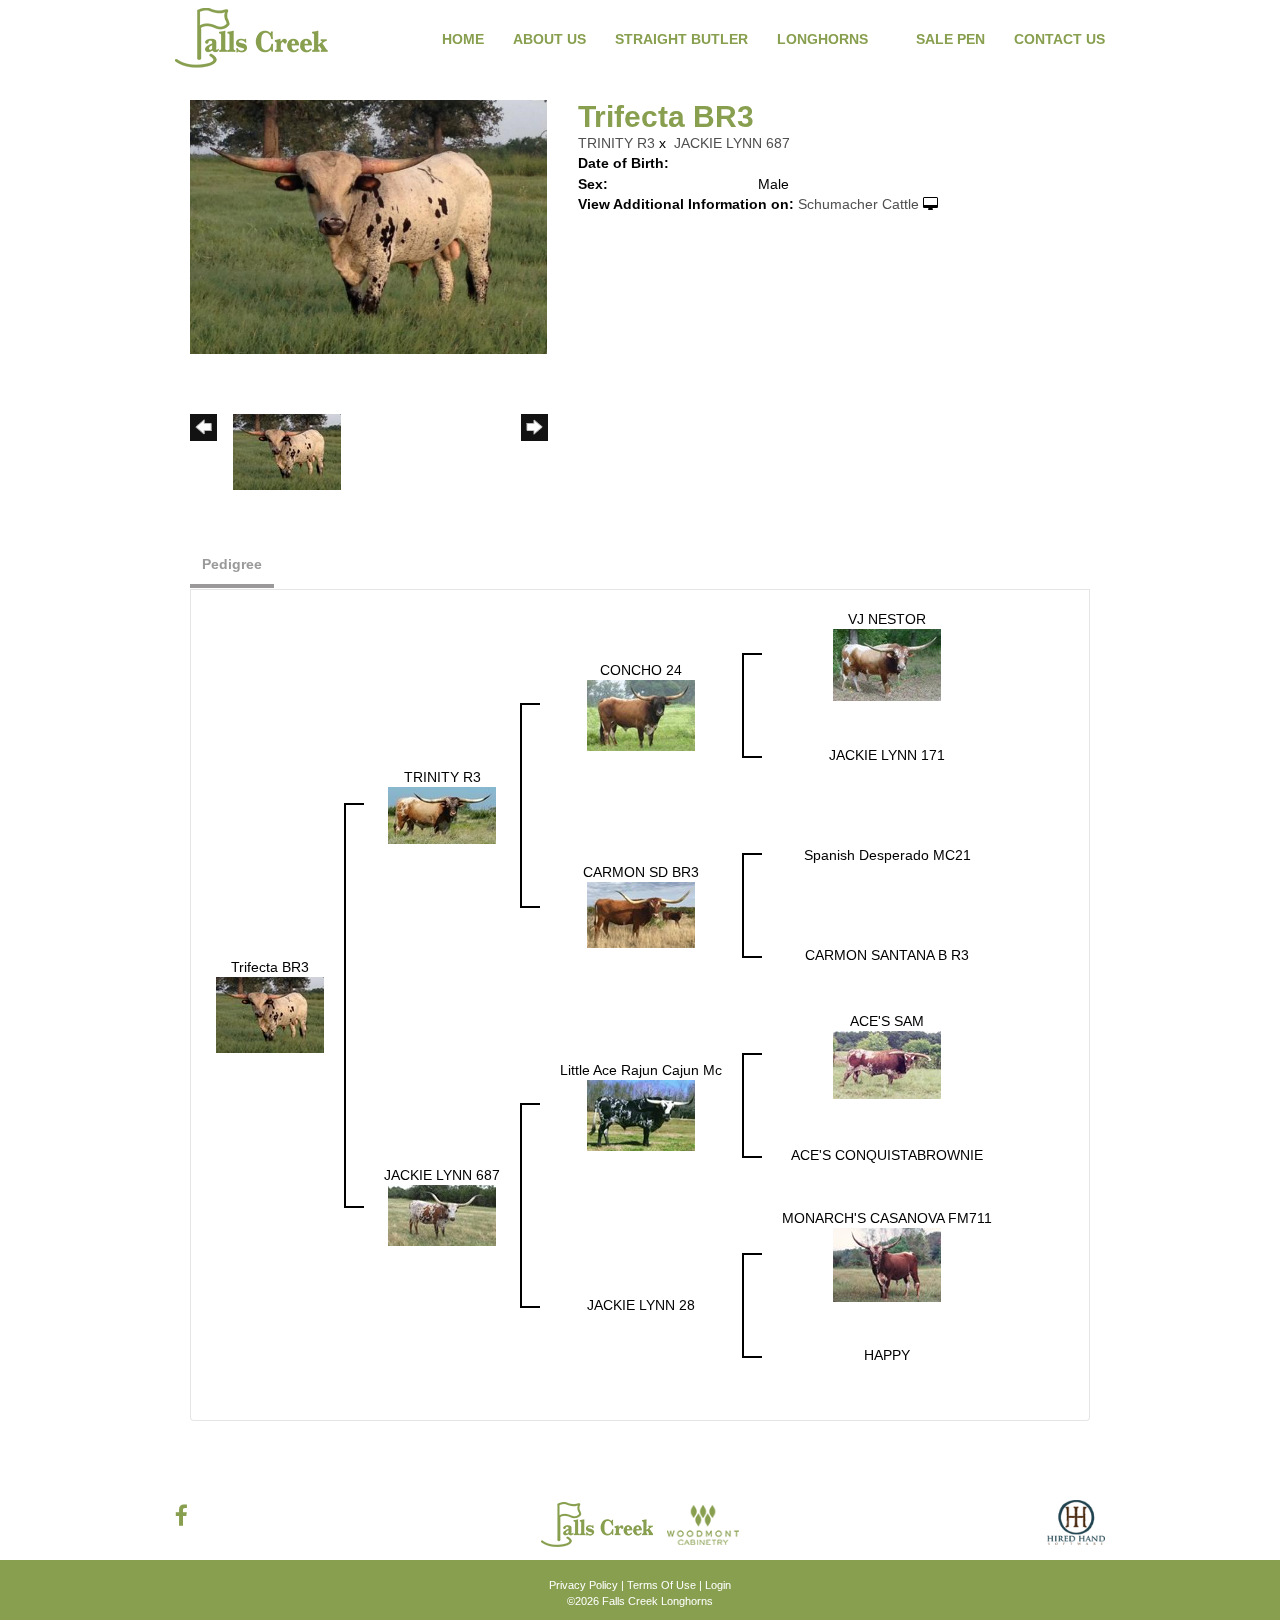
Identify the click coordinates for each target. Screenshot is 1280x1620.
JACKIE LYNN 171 (887, 755)
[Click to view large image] (368, 226)
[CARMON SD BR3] (641, 914)
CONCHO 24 (641, 670)
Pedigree (232, 564)
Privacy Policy (583, 1585)
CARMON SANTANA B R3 (887, 955)
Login (718, 1585)
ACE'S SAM (887, 1021)
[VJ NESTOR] (887, 664)
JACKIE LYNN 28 (641, 1305)
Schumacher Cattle (858, 204)
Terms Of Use (661, 1585)
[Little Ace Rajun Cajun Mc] (641, 1114)
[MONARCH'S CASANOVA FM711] (887, 1264)
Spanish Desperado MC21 (887, 855)
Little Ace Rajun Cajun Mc (641, 1070)
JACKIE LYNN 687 (732, 143)
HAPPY (887, 1355)
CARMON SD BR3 (641, 872)
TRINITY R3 (616, 143)
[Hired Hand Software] (1076, 1530)
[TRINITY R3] (442, 814)
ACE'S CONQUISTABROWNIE (887, 1155)
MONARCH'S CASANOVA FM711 (887, 1218)
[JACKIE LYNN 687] (442, 1214)
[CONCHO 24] (641, 714)
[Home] (599, 1524)
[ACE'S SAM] (887, 1064)
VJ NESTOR (887, 619)
